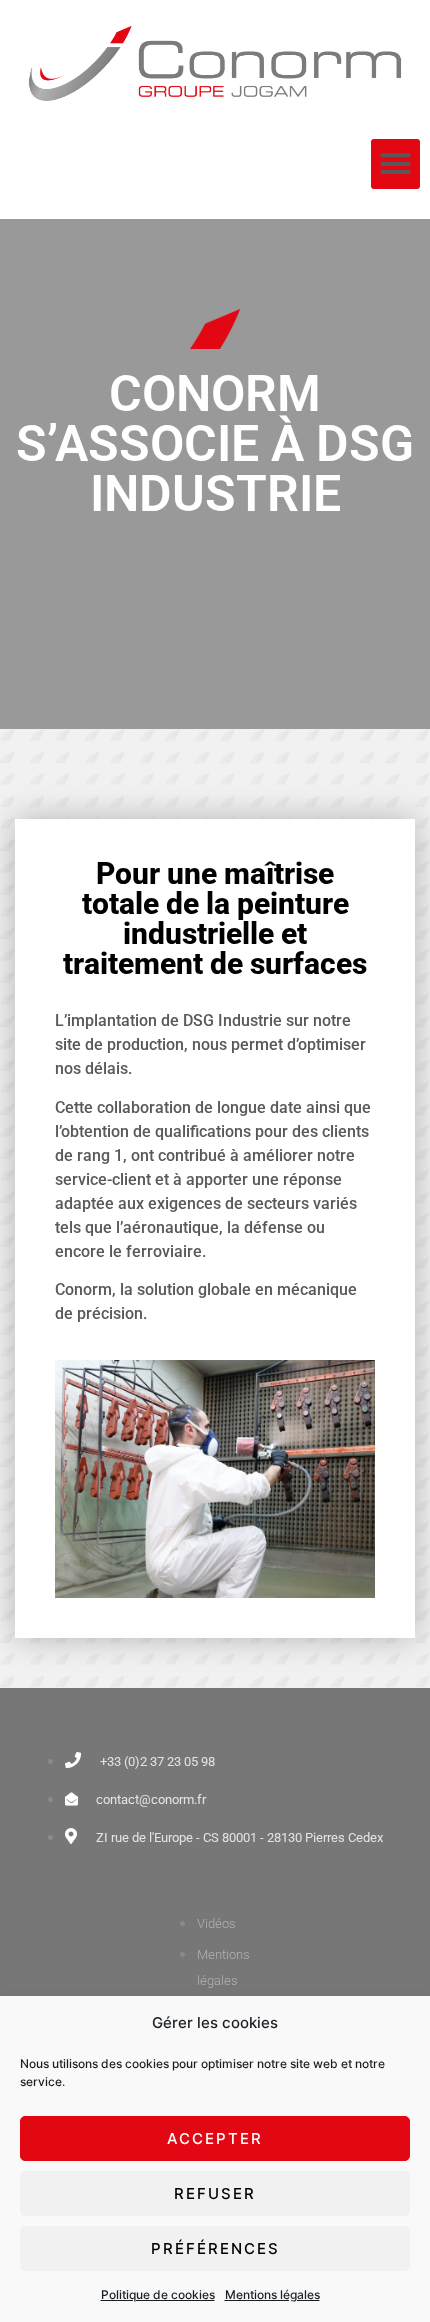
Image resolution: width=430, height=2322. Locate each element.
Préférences (215, 2248)
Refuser (215, 2193)
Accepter (215, 2138)
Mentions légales (272, 2294)
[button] (396, 164)
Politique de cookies (158, 2294)
